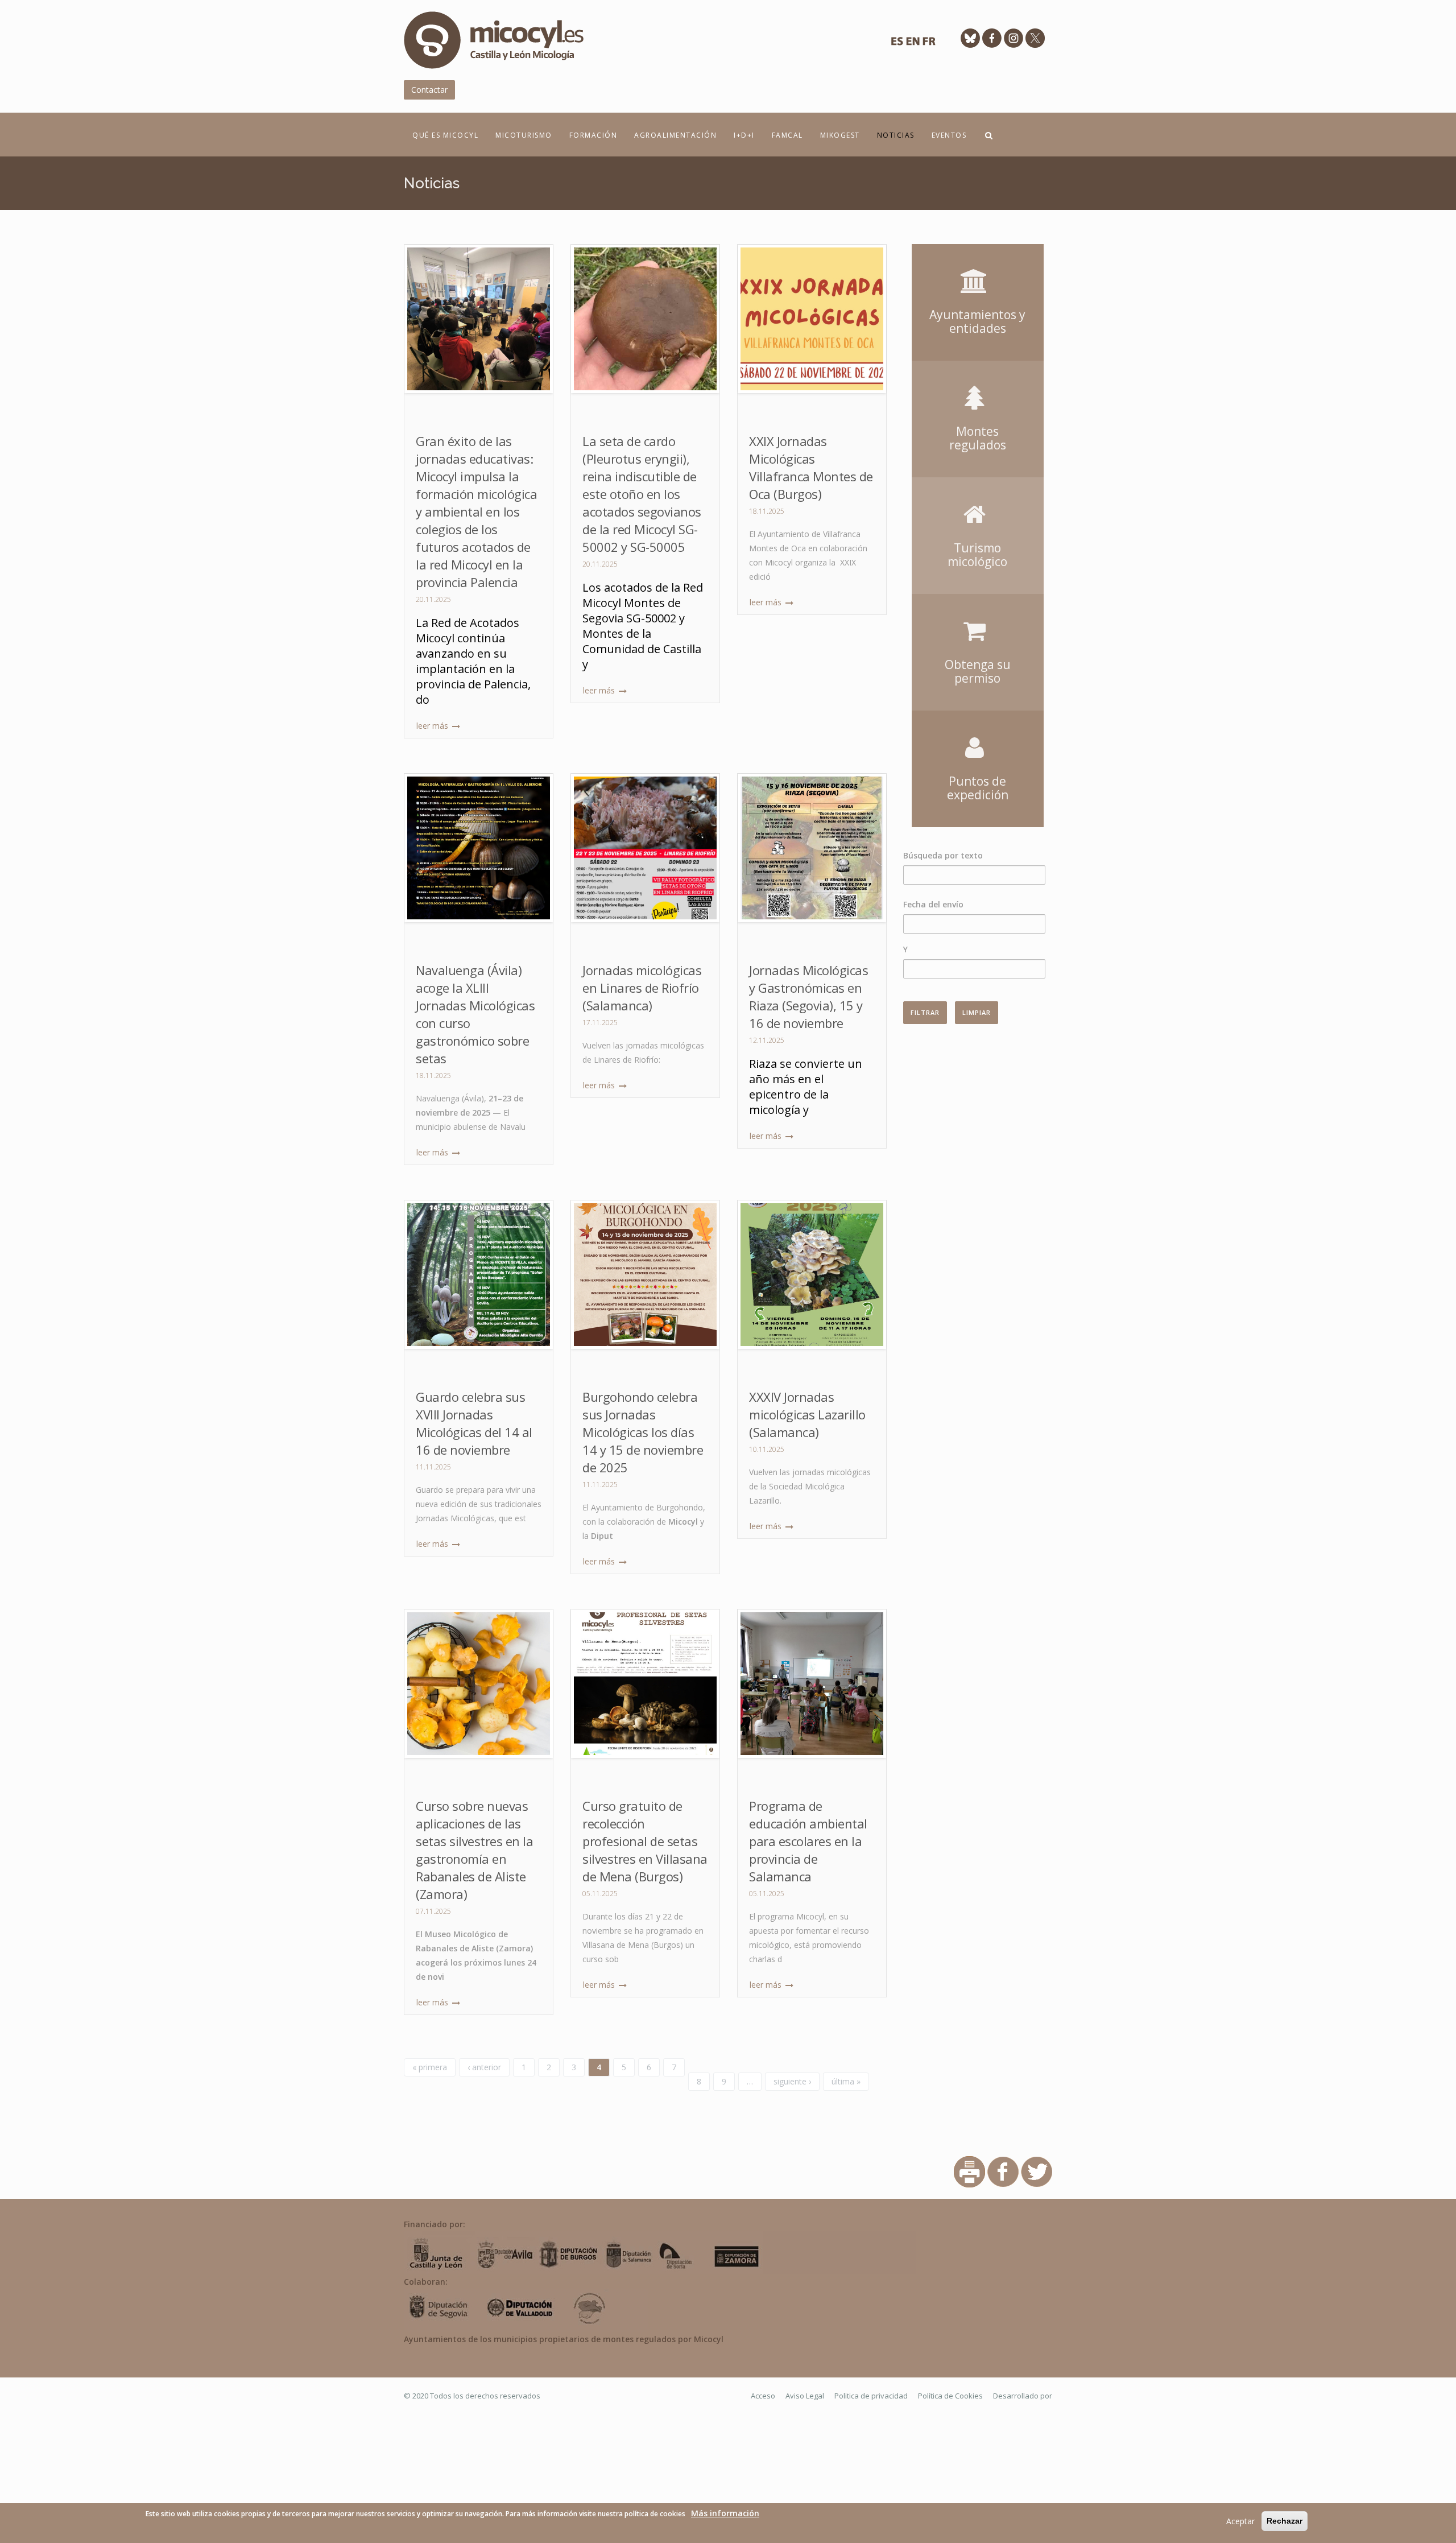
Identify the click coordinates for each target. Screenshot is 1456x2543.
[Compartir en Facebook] (1003, 2171)
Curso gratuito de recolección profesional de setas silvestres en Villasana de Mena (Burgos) (645, 1841)
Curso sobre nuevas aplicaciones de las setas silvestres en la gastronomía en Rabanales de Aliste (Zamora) (474, 1850)
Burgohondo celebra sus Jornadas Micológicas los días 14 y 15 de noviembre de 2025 (643, 1432)
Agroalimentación (675, 135)
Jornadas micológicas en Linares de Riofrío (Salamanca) (642, 988)
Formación (593, 135)
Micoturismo (524, 135)
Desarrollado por (1023, 2396)
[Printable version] (969, 2171)
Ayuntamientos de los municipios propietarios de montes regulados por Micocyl (564, 2339)
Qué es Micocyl (445, 135)
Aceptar (1240, 2521)
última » (846, 2081)
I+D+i (744, 135)
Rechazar (1285, 2521)
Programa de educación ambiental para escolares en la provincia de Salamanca (808, 1841)
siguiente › (792, 2081)
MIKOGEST (840, 135)
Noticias (896, 135)
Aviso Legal (805, 2396)
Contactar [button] (429, 90)
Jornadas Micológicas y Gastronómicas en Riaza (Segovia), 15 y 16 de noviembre (808, 996)
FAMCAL (787, 135)
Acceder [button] (978, 261)
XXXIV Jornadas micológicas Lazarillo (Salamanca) (807, 1414)
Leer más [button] (433, 726)
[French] (929, 44)
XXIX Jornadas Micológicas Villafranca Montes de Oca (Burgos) (811, 467)
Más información (725, 2513)
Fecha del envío (933, 904)
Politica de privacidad (871, 2396)
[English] (913, 44)
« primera (430, 2067)
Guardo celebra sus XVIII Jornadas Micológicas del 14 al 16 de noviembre (474, 1423)
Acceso (763, 2396)
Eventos (949, 135)
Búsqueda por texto (943, 855)
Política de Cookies (950, 2396)
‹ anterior (484, 2067)
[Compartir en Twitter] (1037, 2171)
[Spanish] (897, 44)
